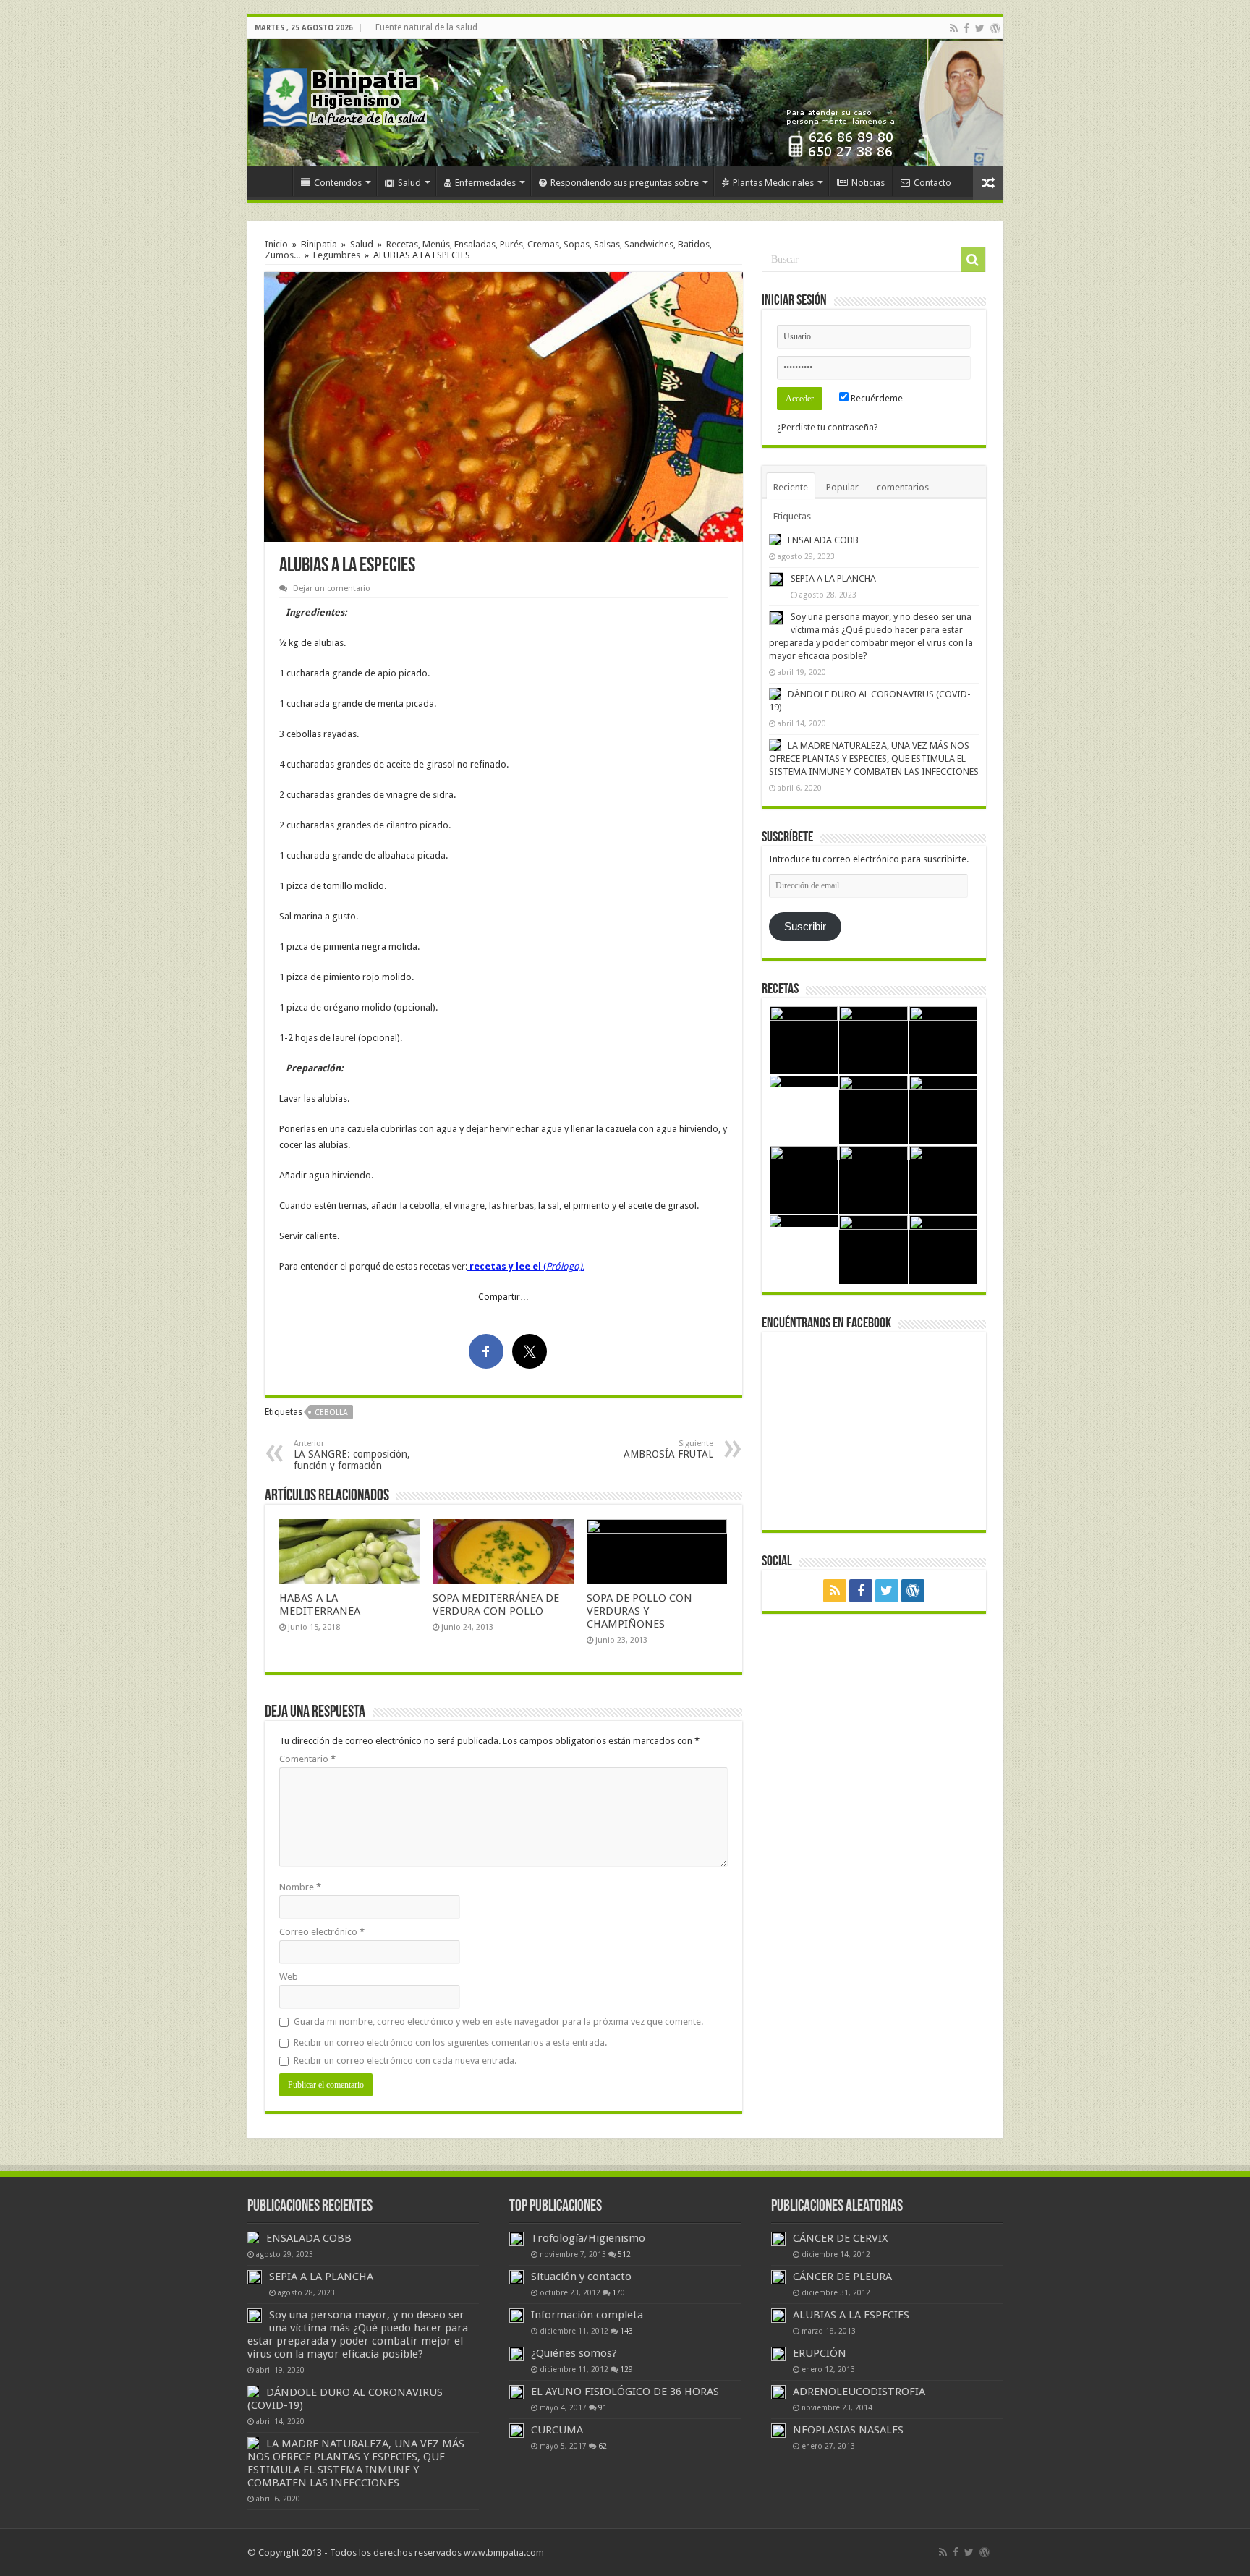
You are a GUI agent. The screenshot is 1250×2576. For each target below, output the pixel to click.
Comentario (307, 1759)
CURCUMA (557, 2430)
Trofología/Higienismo (588, 2238)
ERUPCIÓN (820, 2353)
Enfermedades (485, 183)
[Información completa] (516, 2316)
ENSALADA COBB (823, 540)
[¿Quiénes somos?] (516, 2354)
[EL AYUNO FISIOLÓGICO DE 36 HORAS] (516, 2392)
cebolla (331, 1412)
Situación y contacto (581, 2277)
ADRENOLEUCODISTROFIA (859, 2392)
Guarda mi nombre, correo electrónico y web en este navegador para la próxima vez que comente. (498, 2022)
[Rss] (954, 28)
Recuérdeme (876, 398)
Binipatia (319, 244)
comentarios (903, 487)
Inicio (273, 181)
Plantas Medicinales (773, 183)
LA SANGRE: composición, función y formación (352, 1455)
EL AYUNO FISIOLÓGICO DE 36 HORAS (625, 2392)
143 (626, 2331)
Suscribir (805, 927)
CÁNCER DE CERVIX (840, 2238)
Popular (842, 487)
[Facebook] (966, 28)
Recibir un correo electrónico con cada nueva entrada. (405, 2061)
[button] (503, 407)
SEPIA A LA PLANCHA (833, 578)
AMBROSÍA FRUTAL (668, 1449)
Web (289, 1977)
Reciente (791, 487)
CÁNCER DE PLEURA (842, 2277)
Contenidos (338, 183)
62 (603, 2446)
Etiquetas (792, 516)
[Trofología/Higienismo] (516, 2239)
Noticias (868, 183)
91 (603, 2407)
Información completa (587, 2315)
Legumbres (337, 255)
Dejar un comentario (332, 588)
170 (618, 2292)
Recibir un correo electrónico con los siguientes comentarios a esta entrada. (450, 2042)
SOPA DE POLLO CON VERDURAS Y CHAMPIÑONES (639, 1611)
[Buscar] (973, 260)
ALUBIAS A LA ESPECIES (851, 2315)
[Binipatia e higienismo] (349, 101)
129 (626, 2369)
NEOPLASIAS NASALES (848, 2430)
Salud (409, 183)
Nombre (300, 1887)
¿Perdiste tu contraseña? (828, 427)
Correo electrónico (322, 1932)
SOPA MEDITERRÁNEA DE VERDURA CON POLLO (496, 1604)
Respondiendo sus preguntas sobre (625, 183)
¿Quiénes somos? (574, 2353)
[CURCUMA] (516, 2431)
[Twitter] (980, 28)
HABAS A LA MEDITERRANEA (320, 1604)
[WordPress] (995, 28)
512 (624, 2254)
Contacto (932, 183)
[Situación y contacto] (516, 2277)
